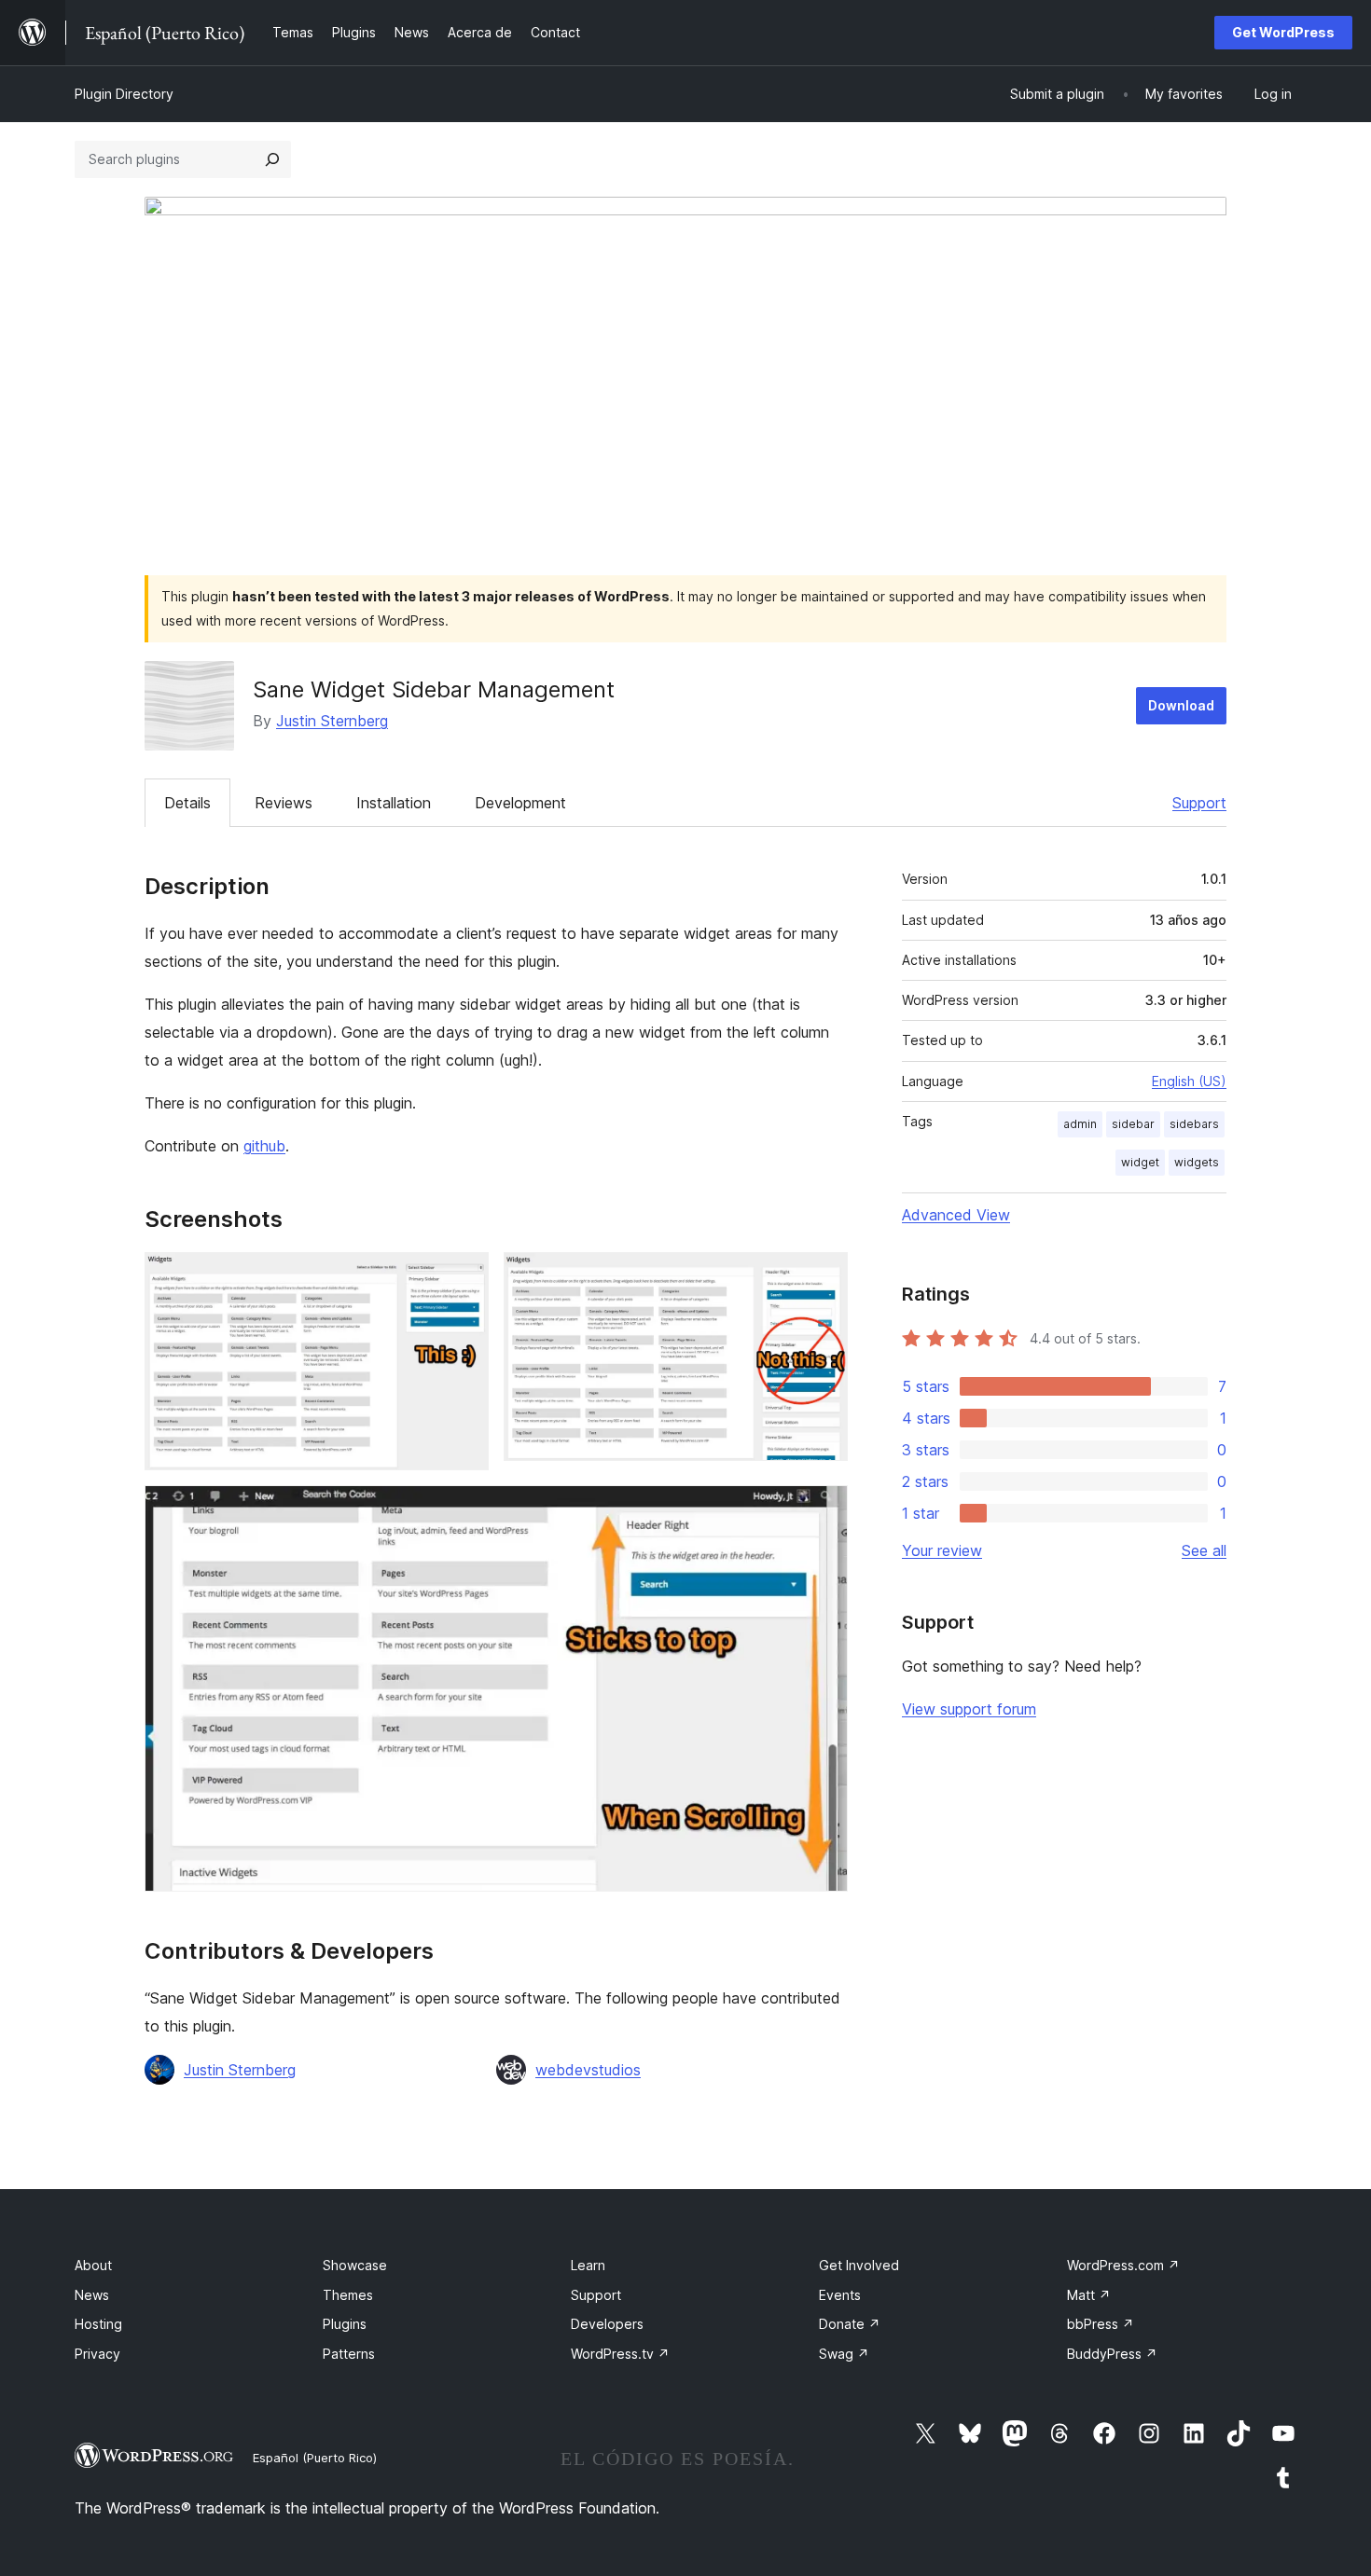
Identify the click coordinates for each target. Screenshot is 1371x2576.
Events (840, 2295)
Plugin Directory (124, 94)
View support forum (969, 1709)
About (93, 2265)
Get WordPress (1283, 32)
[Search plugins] (272, 159)
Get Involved (859, 2265)
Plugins (345, 2324)
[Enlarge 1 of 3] (464, 1277)
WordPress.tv (620, 2354)
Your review (942, 1550)
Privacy (97, 2354)
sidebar (1133, 1124)
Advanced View (956, 1215)
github (264, 1146)
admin (1080, 1124)
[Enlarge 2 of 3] (823, 1277)
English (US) (1189, 1081)
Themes (348, 2295)
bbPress (1101, 2324)
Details (187, 803)
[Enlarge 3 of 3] (823, 1510)
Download (1181, 705)
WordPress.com (1123, 2265)
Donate (850, 2324)
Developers (607, 2324)
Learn (588, 2265)
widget (1140, 1162)
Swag (844, 2354)
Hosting (98, 2324)
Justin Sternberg (332, 721)
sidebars (1194, 1124)
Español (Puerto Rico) (315, 2458)
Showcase (355, 2265)
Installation (394, 803)
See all (1204, 1550)
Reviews (284, 803)
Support (1199, 803)
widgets (1197, 1162)
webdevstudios (588, 2070)
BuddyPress (1112, 2354)
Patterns (349, 2354)
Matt (1089, 2295)
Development (520, 803)
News (92, 2295)
